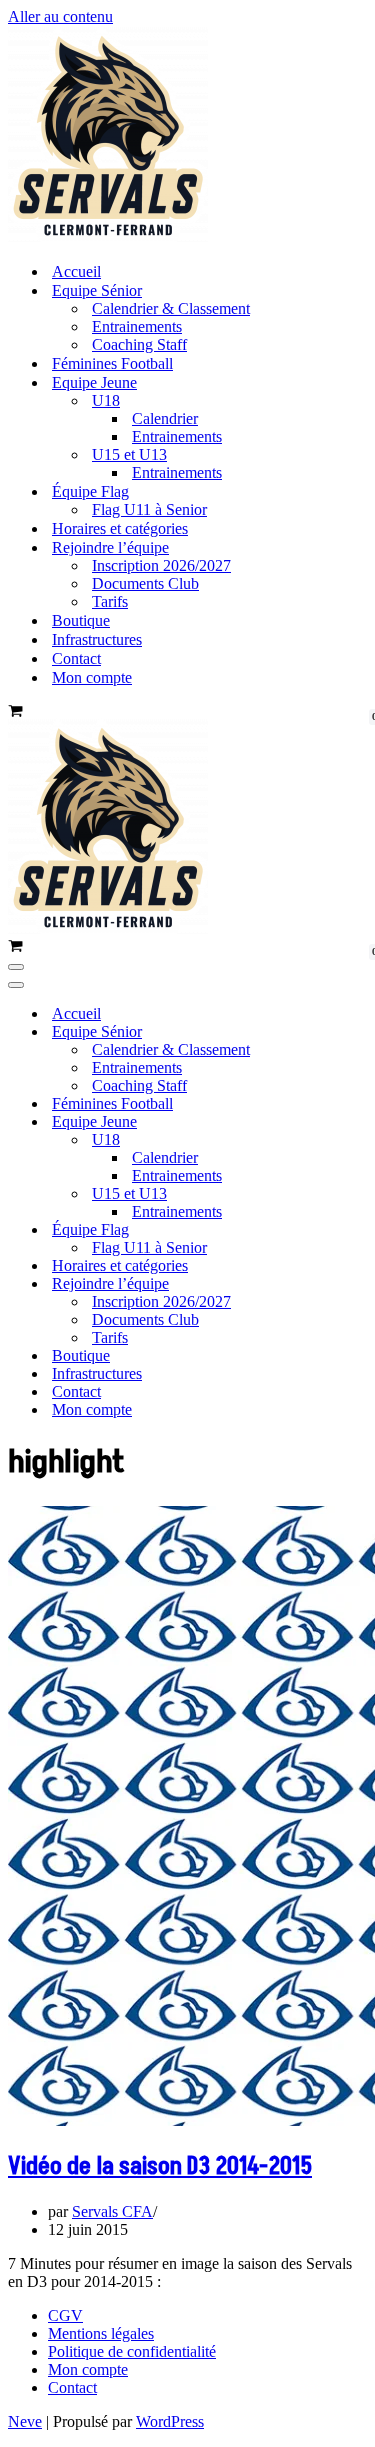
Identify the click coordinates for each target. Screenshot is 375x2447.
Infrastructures (97, 639)
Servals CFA (112, 2211)
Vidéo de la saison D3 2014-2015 (160, 2166)
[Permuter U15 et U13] (348, 1194)
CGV (65, 2315)
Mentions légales (101, 2333)
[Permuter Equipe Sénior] (348, 1032)
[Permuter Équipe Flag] (348, 1230)
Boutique (81, 620)
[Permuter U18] (348, 1140)
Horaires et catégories (120, 528)
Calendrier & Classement (171, 308)
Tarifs (110, 601)
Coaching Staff (139, 344)
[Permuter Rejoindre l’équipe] (348, 1284)
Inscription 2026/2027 (161, 565)
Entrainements (137, 326)
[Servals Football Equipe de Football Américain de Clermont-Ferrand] (108, 236)
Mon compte (92, 677)
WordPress (170, 2421)
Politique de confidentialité (132, 2351)
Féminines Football (112, 363)
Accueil (76, 271)
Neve (25, 2421)
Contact (76, 658)
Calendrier (165, 418)
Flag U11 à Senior (149, 509)
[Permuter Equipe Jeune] (348, 1122)
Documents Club (145, 583)
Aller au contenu (60, 16)
